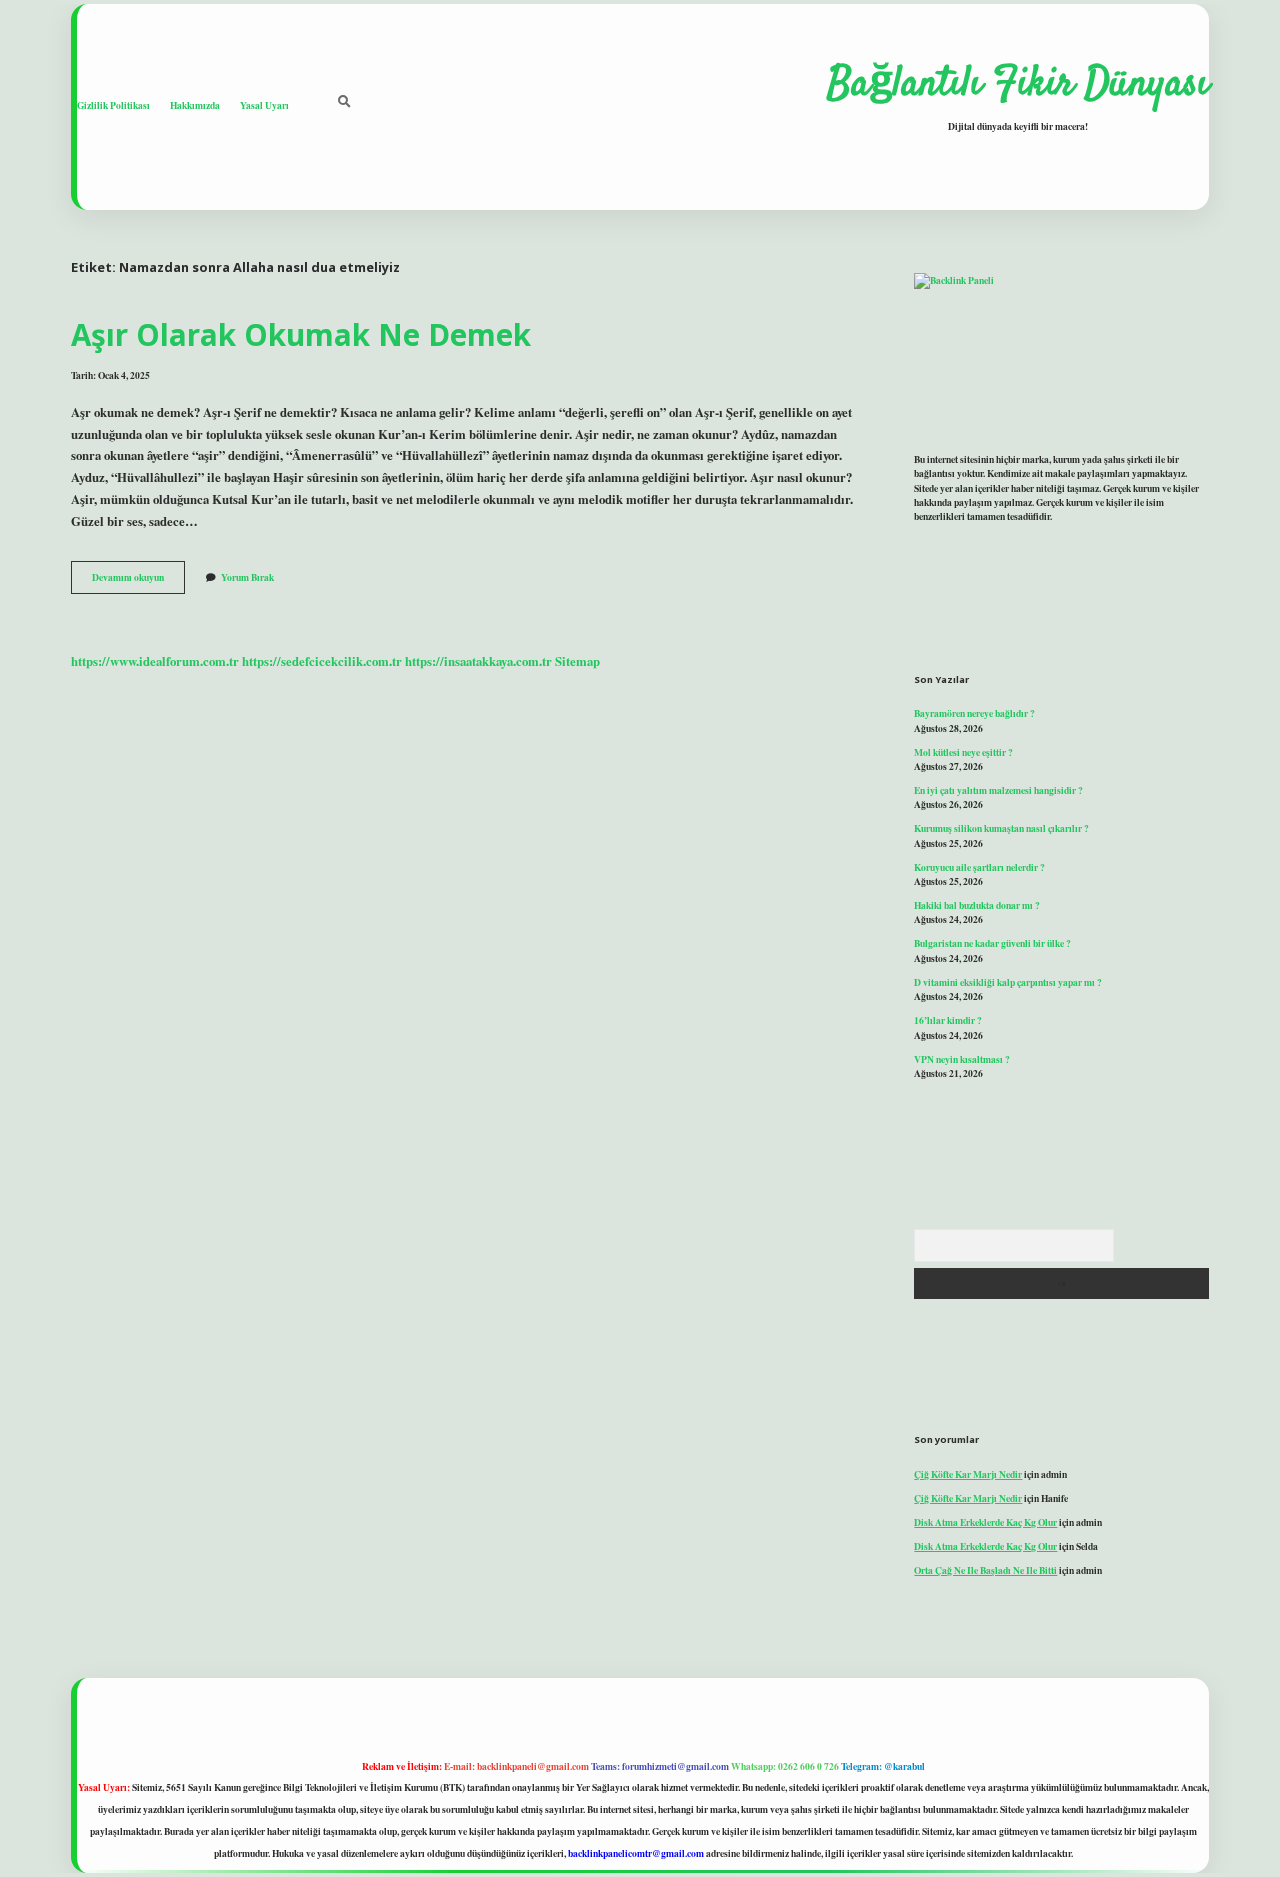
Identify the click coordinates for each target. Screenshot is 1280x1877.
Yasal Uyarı (264, 105)
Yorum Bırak (247, 577)
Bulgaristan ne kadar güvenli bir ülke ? (992, 943)
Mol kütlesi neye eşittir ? (963, 752)
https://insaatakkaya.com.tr (478, 661)
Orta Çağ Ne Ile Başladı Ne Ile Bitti (985, 1570)
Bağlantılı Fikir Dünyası (1018, 85)
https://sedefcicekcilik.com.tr (322, 661)
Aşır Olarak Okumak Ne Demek (301, 334)
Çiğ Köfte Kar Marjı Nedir (968, 1474)
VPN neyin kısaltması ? (962, 1059)
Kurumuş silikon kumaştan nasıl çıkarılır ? (1001, 828)
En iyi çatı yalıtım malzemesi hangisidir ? (998, 790)
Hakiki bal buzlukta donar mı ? (977, 905)
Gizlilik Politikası (113, 105)
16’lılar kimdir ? (948, 1020)
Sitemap (577, 661)
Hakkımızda (195, 105)
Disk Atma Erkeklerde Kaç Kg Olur (985, 1522)
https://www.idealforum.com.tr (155, 661)
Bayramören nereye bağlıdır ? (974, 713)
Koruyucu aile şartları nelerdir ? (979, 867)
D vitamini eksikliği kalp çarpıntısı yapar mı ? (1008, 982)
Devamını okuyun (138, 581)
